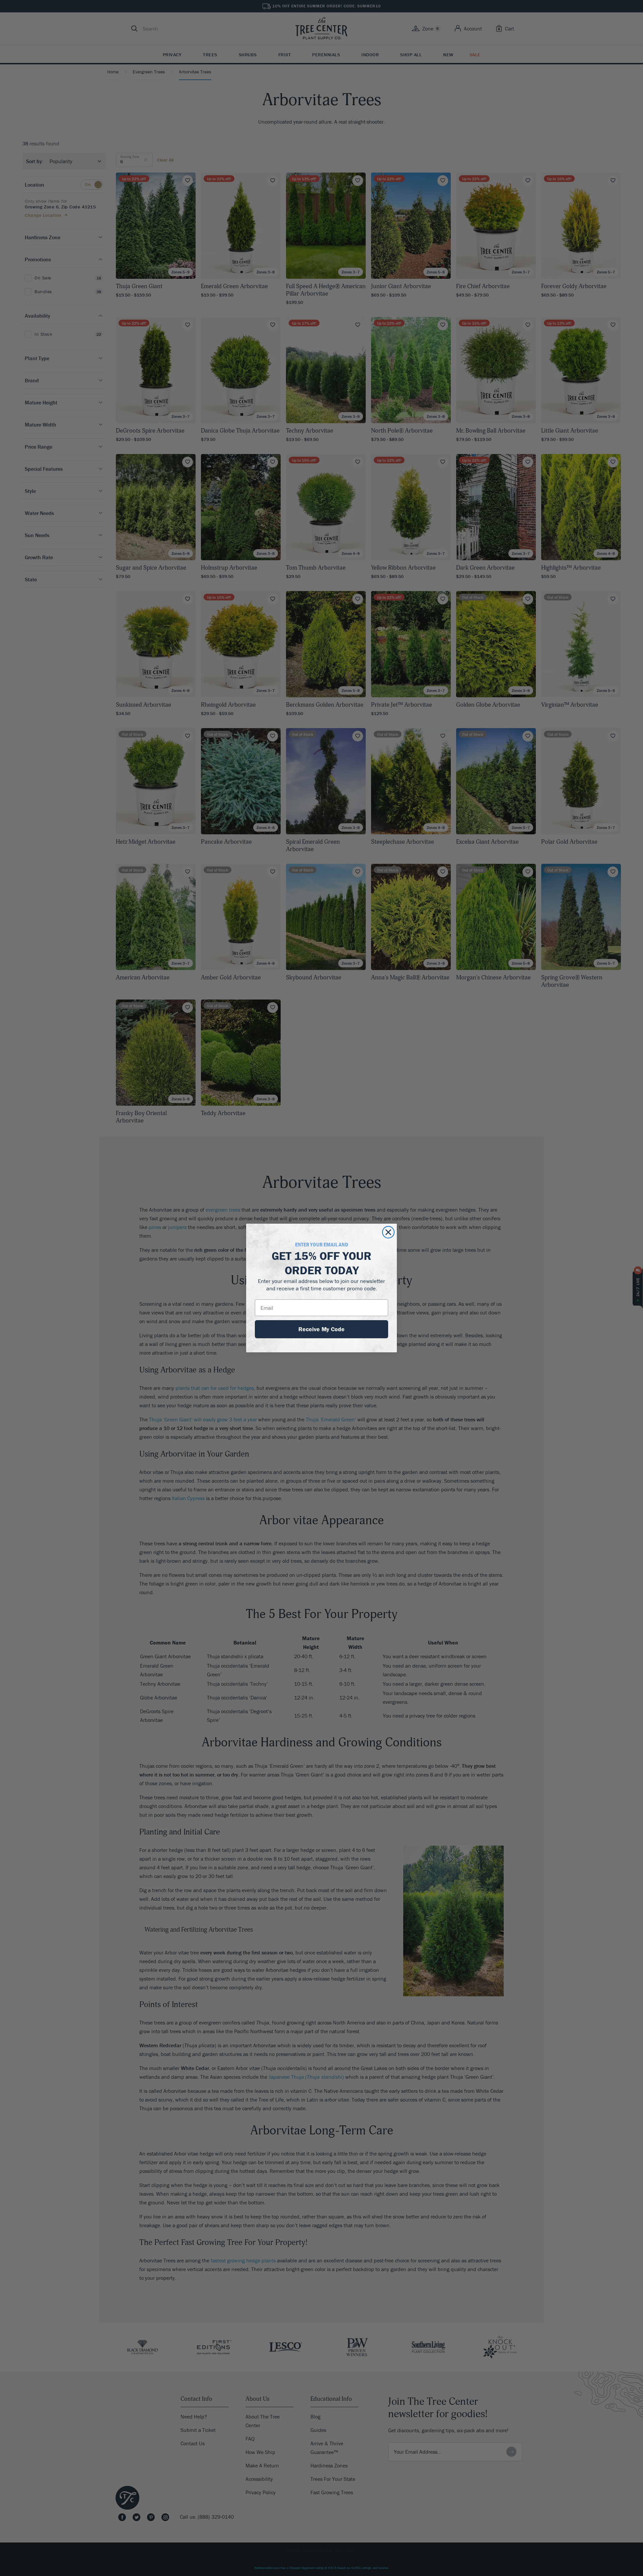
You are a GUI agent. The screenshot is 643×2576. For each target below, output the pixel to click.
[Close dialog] (388, 1232)
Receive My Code (321, 1329)
